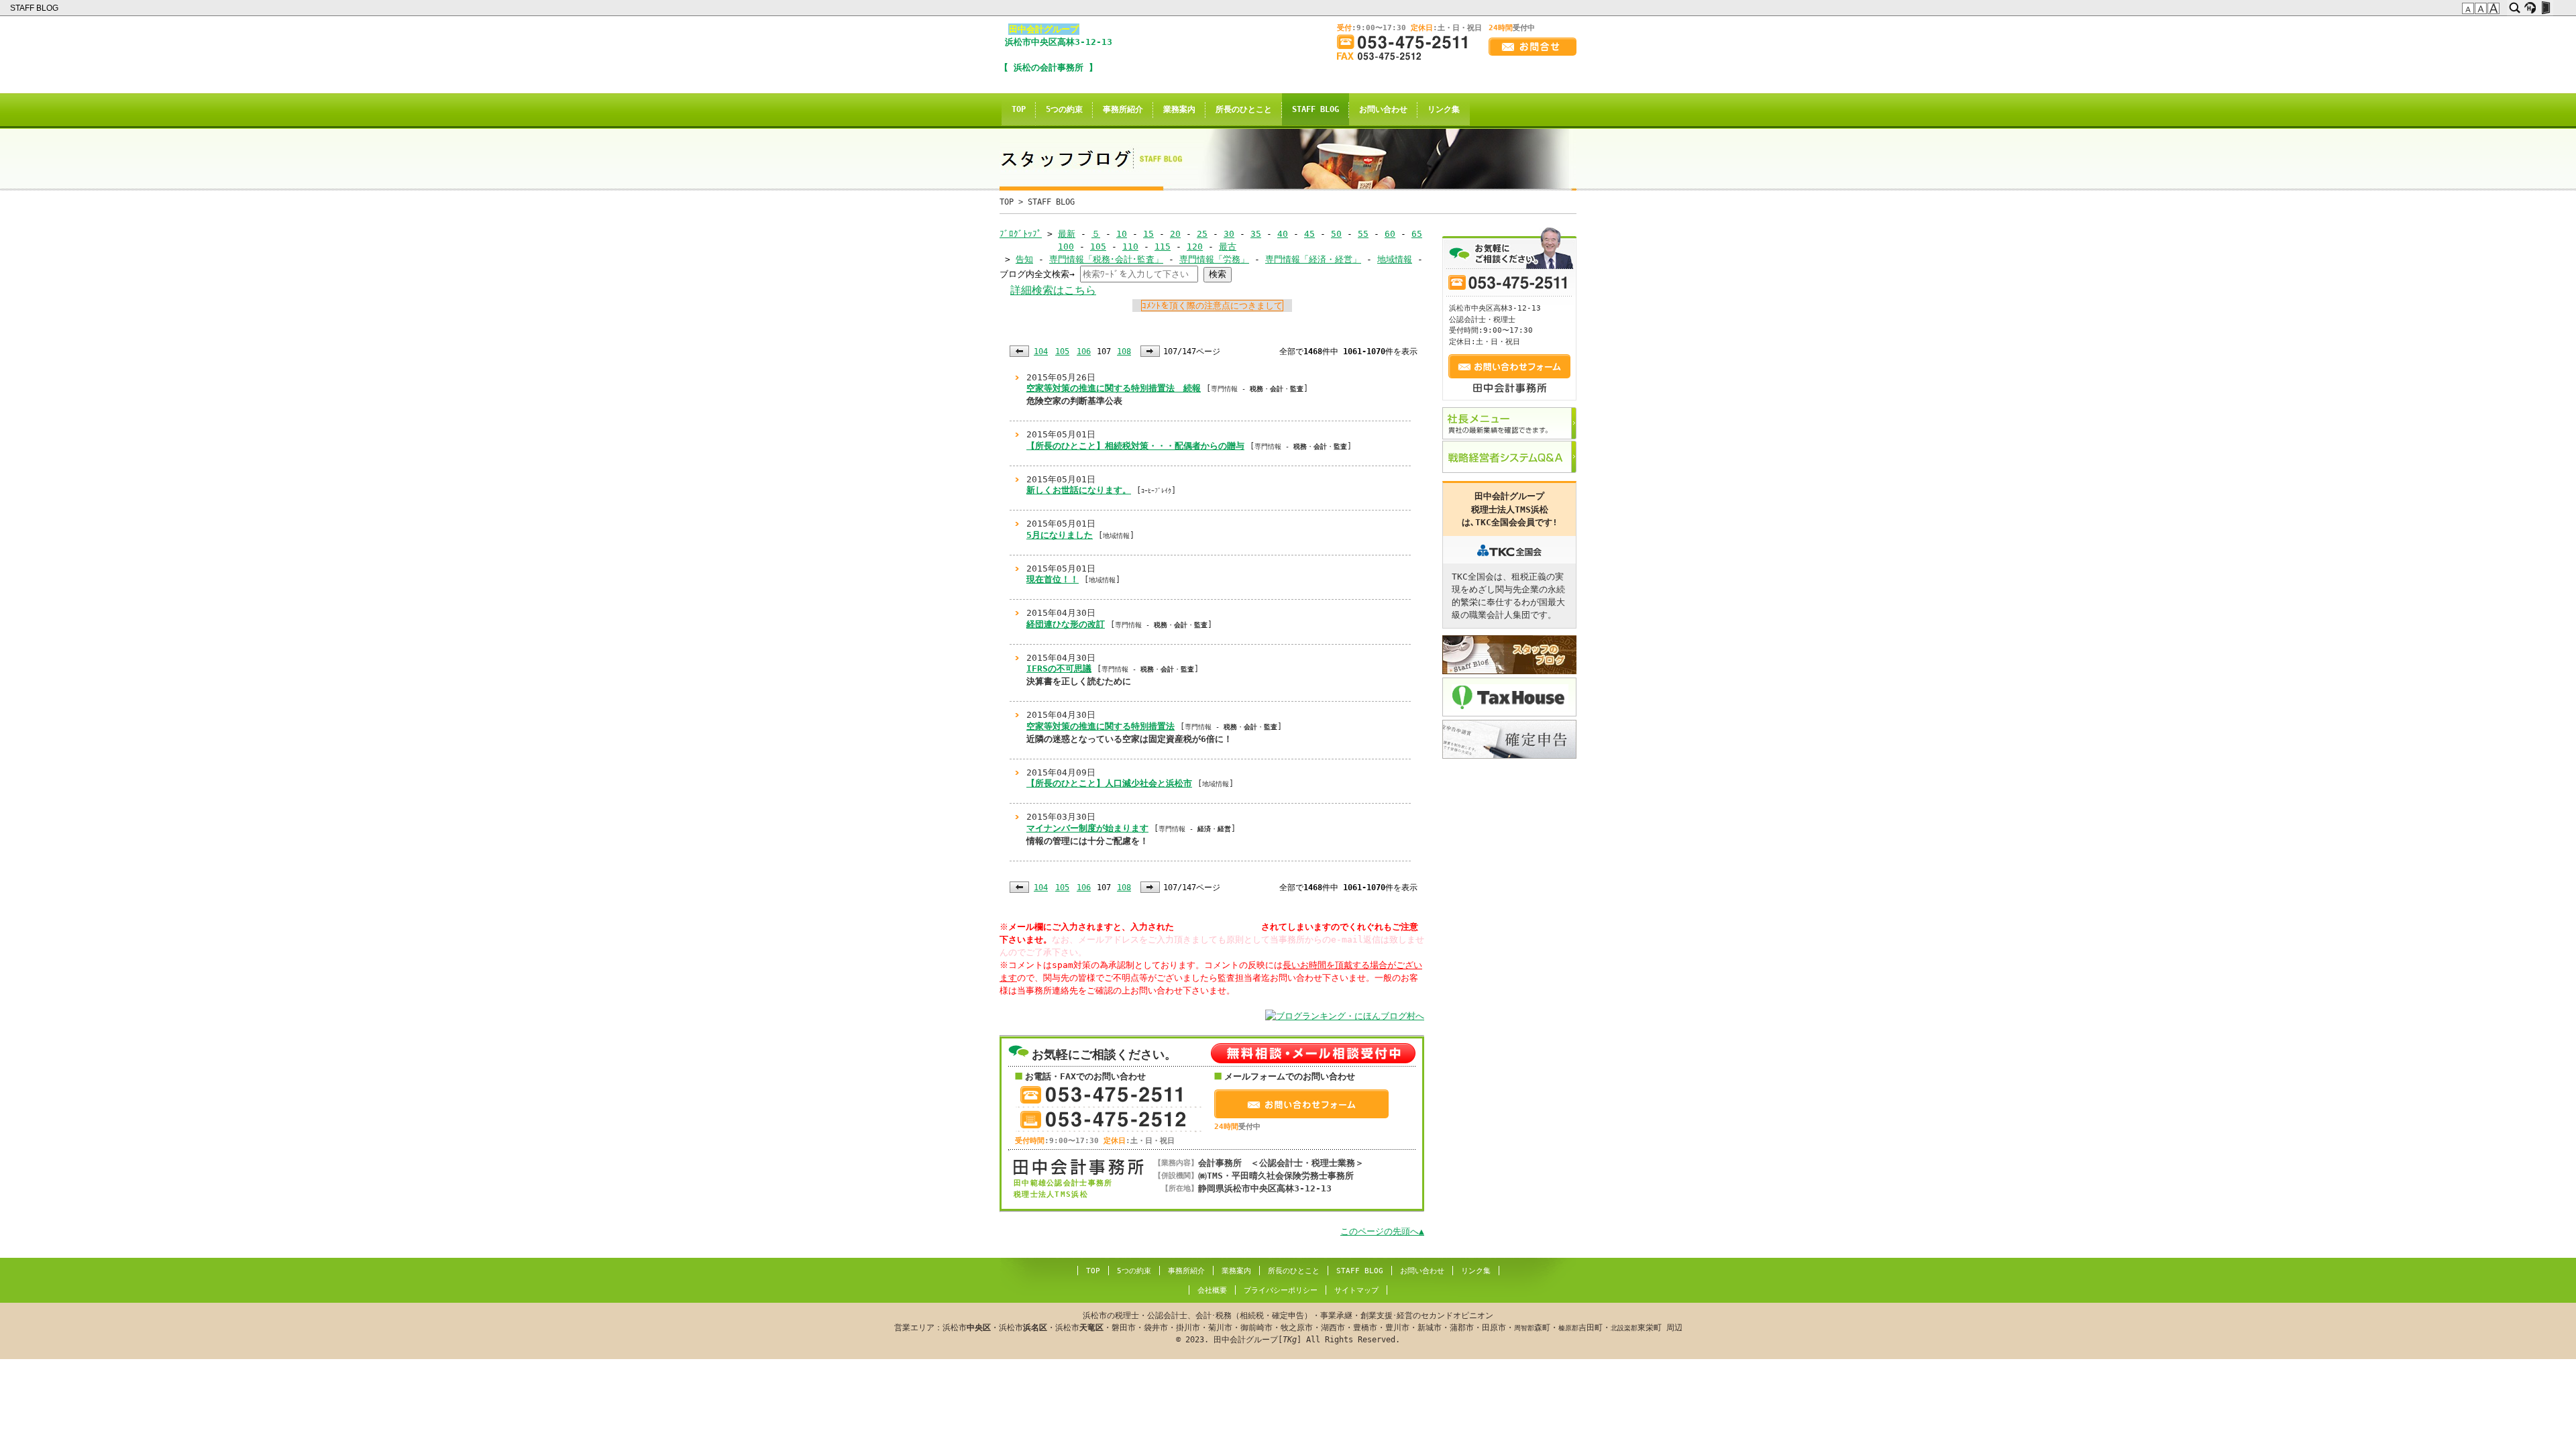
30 (1229, 234)
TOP (1019, 109)
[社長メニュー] (1509, 423)
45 (1309, 234)
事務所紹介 (1123, 109)
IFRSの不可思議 (1059, 668)
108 (1124, 352)
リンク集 (1444, 109)
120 (1195, 247)
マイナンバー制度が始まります (1087, 828)
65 (1417, 234)
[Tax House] (1509, 697)
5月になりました (1060, 535)
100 (1066, 247)
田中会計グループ (1044, 29)
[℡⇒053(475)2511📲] (1407, 42)
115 (1163, 247)
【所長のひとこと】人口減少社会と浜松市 (1109, 783)
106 (1084, 352)
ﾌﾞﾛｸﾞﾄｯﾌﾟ (1021, 234)
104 (1041, 352)
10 (1122, 234)
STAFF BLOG (35, 8)
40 (1283, 234)
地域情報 (1395, 259)
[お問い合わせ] (1533, 47)
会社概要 (1212, 1290)
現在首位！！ (1053, 579)
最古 (1228, 247)
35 (1256, 234)
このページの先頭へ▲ (1382, 1231)
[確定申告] (1509, 739)
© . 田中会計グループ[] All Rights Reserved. (1288, 1328)
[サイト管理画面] (2545, 8)
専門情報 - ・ (1195, 829)
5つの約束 (1064, 109)
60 (1390, 234)
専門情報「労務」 (1214, 259)
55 (1363, 234)
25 (1202, 234)
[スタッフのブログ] (1509, 655)
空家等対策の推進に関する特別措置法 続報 (1114, 388)
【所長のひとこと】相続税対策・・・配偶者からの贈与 (1135, 446)
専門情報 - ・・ (1257, 389)
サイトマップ (1356, 1290)
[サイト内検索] (2515, 8)
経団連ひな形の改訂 (1066, 624)
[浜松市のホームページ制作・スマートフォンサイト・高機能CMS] (2530, 8)
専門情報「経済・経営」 (1313, 259)
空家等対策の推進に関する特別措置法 (1101, 726)
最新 (1067, 234)
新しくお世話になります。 (1079, 490)
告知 (1024, 259)
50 (1336, 234)
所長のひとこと (1244, 109)
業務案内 (1179, 109)
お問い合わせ (1383, 109)
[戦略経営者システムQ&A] (1509, 457)
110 (1130, 247)
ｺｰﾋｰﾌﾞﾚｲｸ (1156, 491)
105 (1098, 247)
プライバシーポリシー (1281, 1290)
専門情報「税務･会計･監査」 (1106, 259)
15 (1148, 234)
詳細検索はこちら (1053, 290)
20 (1175, 234)
